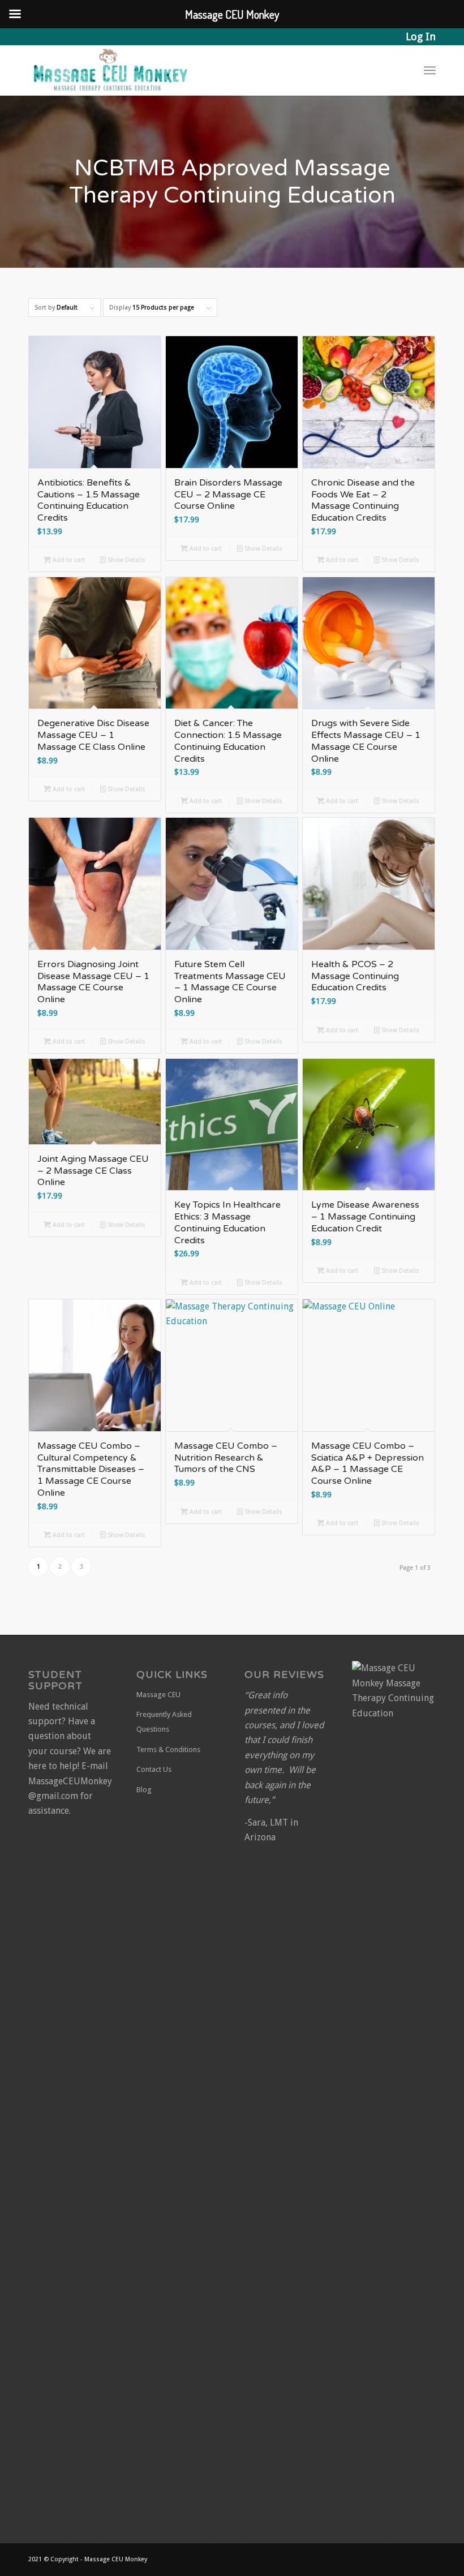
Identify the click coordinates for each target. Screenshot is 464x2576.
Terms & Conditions (168, 1749)
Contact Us (154, 1769)
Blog (144, 1790)
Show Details (126, 560)
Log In (421, 37)
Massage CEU (158, 1695)
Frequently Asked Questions (164, 1722)
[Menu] (430, 70)
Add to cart (68, 560)
